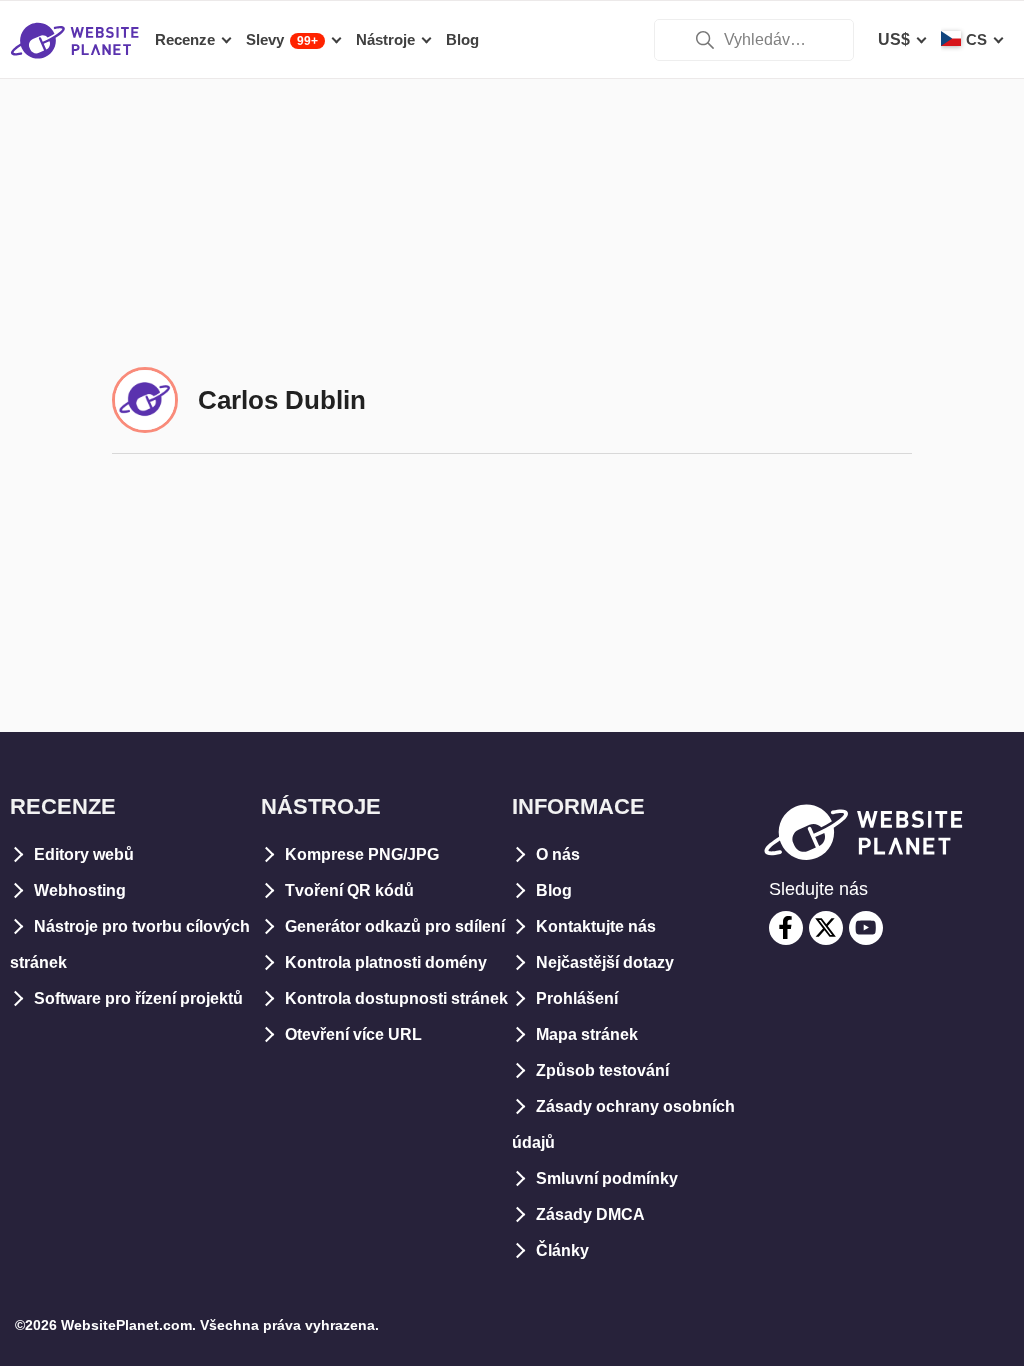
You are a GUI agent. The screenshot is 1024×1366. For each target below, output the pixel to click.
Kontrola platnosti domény (386, 962)
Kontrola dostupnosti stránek (396, 998)
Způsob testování (602, 1070)
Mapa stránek (587, 1034)
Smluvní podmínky (607, 1178)
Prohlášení (577, 998)
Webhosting (80, 890)
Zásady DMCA (590, 1214)
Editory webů (84, 854)
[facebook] (786, 928)
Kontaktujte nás (596, 926)
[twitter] (826, 928)
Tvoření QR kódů (349, 890)
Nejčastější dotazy (605, 962)
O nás (558, 854)
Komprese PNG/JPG (362, 854)
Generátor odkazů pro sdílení (395, 926)
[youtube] (866, 928)
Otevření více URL (353, 1034)
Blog (554, 890)
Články (562, 1250)
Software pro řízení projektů (138, 998)
